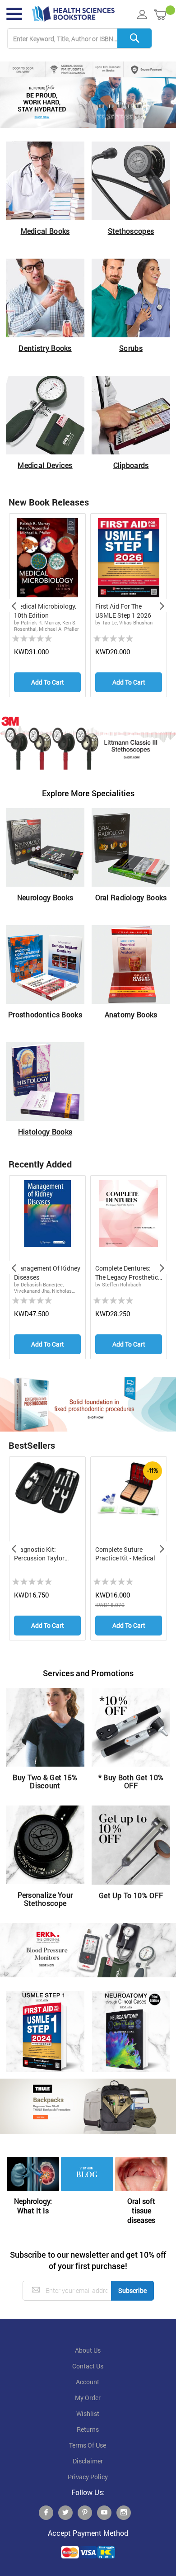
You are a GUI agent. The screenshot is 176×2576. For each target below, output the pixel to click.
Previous (14, 605)
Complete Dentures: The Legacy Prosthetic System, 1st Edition (127, 1273)
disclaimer (88, 2461)
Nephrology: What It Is (33, 2206)
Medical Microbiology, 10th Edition (45, 611)
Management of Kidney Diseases (47, 1273)
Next (162, 605)
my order (88, 2398)
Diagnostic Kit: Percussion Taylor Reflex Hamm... (39, 1554)
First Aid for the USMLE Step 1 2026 (123, 611)
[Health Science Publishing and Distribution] (73, 14)
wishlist (88, 2414)
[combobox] (79, 39)
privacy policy (88, 2477)
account (88, 2382)
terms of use (88, 2445)
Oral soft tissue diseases (141, 2210)
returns (88, 2429)
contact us (88, 2366)
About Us (88, 2350)
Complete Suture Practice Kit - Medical (125, 1554)
